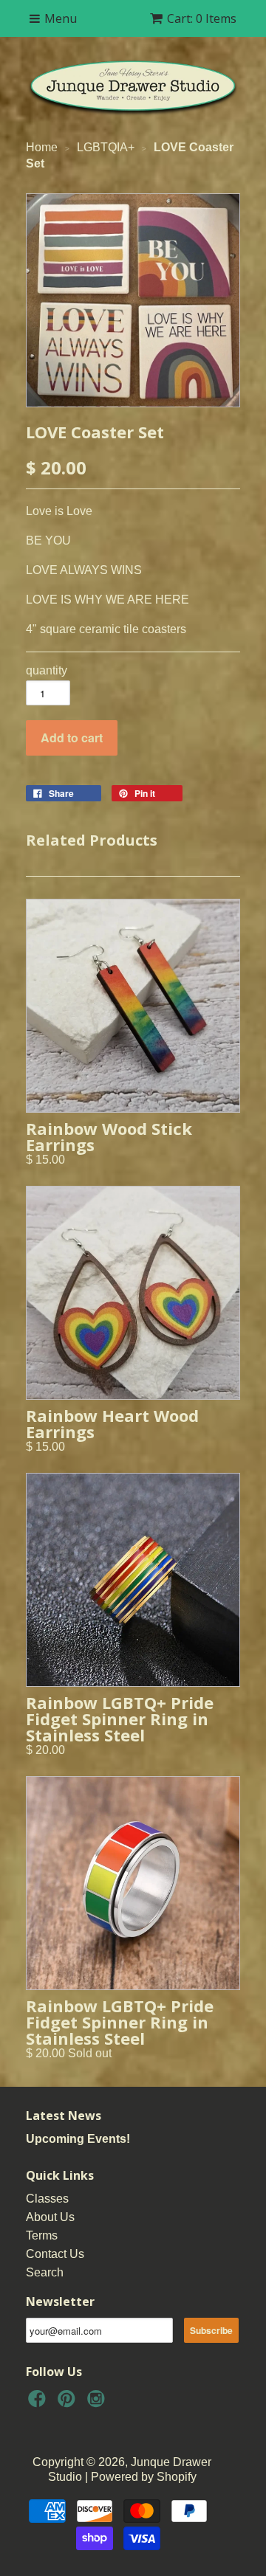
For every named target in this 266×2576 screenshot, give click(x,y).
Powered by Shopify (144, 2477)
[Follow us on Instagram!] (98, 2403)
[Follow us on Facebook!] (39, 2403)
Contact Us (55, 2254)
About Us (50, 2217)
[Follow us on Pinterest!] (69, 2403)
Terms (42, 2235)
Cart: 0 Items (202, 18)
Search (45, 2272)
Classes (47, 2199)
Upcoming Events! (78, 2139)
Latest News (64, 2116)
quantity (47, 670)
